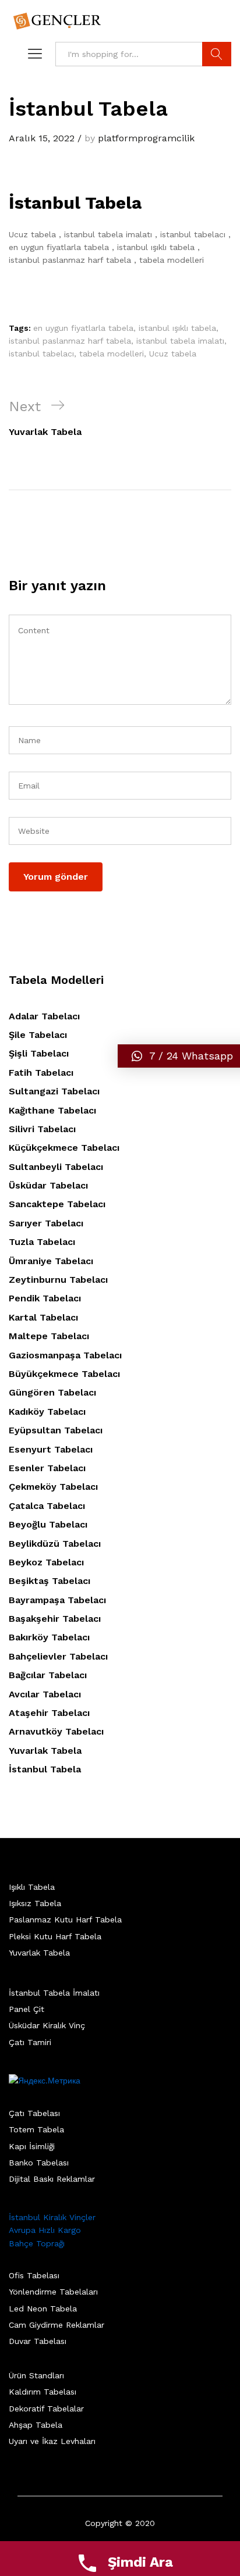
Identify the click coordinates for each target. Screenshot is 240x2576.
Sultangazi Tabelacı (54, 1091)
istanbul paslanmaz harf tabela (70, 341)
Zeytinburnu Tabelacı (58, 1280)
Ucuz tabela (173, 354)
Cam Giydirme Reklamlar (57, 2325)
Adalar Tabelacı (44, 1016)
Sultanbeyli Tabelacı (56, 1167)
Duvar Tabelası (38, 2341)
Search (217, 54)
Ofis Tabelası (34, 2275)
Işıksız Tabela (35, 1903)
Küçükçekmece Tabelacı (64, 1148)
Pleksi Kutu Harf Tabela (55, 1936)
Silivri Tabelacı (42, 1129)
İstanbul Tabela (45, 1769)
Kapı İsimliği (32, 2146)
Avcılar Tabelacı (45, 1694)
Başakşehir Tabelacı (55, 1619)
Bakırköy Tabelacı (49, 1637)
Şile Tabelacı (38, 1035)
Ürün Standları (36, 2375)
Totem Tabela (36, 2129)
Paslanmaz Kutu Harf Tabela (65, 1919)
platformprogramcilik (146, 138)
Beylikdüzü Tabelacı (55, 1544)
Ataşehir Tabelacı (49, 1713)
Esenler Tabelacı (47, 1468)
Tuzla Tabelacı (42, 1242)
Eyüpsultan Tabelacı (56, 1430)
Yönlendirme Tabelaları (53, 2292)
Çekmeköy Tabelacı (53, 1487)
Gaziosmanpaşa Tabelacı (65, 1355)
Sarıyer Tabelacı (46, 1223)
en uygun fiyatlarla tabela (83, 328)
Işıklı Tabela (32, 1887)
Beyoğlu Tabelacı (48, 1524)
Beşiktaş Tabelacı (50, 1581)
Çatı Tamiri (30, 2042)
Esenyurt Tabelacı (51, 1449)
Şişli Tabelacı (39, 1053)
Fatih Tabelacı (41, 1073)
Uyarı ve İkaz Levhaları (52, 2441)
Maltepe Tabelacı (49, 1336)
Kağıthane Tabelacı (52, 1110)
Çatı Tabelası (34, 2113)
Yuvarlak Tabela (45, 1751)
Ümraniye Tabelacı (51, 1261)
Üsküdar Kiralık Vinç (47, 2025)
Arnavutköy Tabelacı (56, 1731)
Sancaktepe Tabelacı (57, 1204)
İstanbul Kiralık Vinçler (52, 2217)
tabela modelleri (112, 354)
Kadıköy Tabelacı (47, 1412)
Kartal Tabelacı (43, 1317)
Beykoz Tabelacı (46, 1562)
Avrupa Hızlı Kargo (45, 2230)
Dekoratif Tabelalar (46, 2409)
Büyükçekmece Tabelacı (64, 1374)
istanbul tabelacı (41, 354)
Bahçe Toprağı (37, 2243)
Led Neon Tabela (43, 2309)
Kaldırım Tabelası (43, 2392)
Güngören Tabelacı (52, 1392)
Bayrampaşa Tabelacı (57, 1600)
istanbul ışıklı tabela (177, 328)
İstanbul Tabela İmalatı (54, 1993)
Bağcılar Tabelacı (48, 1675)
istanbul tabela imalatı (180, 341)
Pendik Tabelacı (45, 1298)
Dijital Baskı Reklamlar (52, 2179)
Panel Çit (27, 2009)
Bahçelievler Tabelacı (58, 1656)
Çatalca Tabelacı (47, 1506)
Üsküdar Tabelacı (48, 1185)
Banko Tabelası (39, 2163)
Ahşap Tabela (36, 2425)
